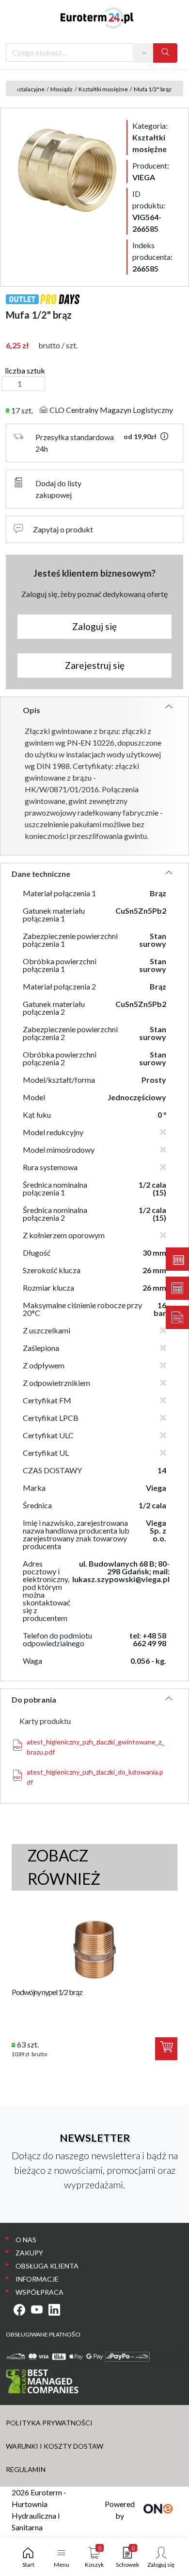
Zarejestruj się (95, 665)
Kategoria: (150, 137)
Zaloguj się (94, 626)
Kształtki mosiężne (103, 89)
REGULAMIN (26, 2469)
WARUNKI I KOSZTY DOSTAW (55, 2446)
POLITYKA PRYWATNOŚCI (49, 2423)
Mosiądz (62, 89)
